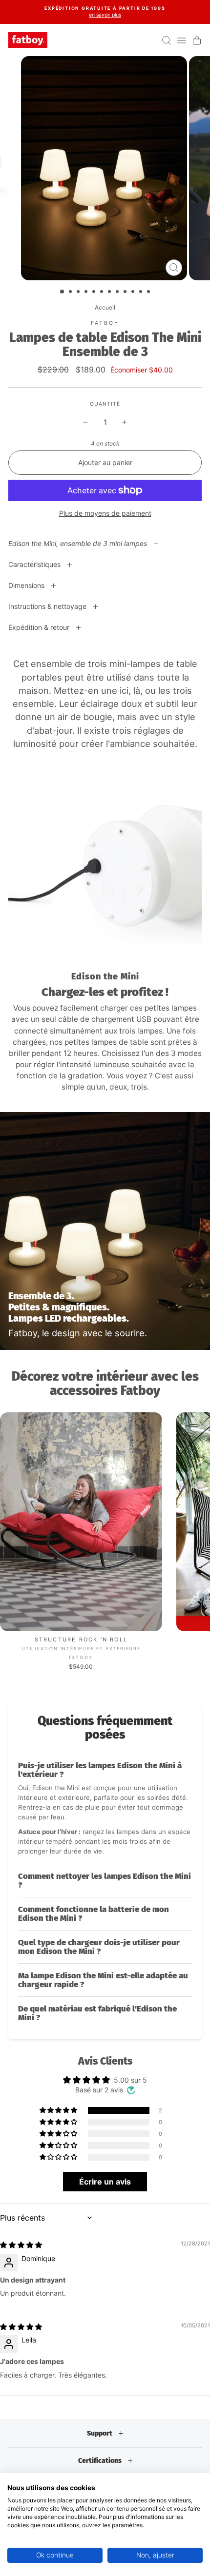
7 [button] (110, 293)
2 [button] (71, 293)
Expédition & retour (40, 627)
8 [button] (118, 293)
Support (100, 2433)
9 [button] (126, 293)
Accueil (105, 307)
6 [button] (103, 293)
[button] (105, 1809)
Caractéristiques (35, 564)
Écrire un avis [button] (105, 2182)
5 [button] (95, 293)
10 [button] (134, 293)
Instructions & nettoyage (48, 606)
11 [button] (142, 293)
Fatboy (105, 323)
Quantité (105, 404)
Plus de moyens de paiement (105, 513)
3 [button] (79, 293)
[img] (21, 2245)
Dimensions (27, 585)
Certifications (101, 2461)
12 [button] (149, 293)
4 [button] (87, 293)
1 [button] (63, 292)
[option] (105, 12)
